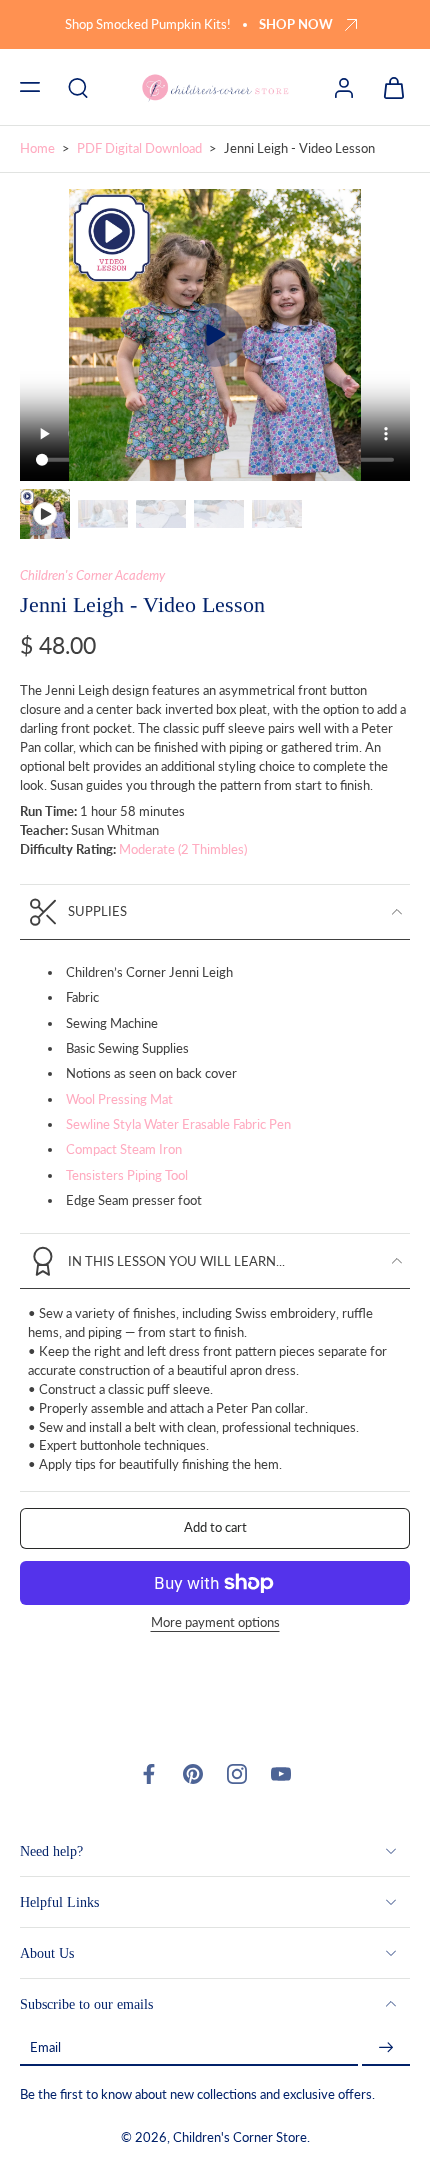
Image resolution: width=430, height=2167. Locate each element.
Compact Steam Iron (124, 1149)
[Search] (78, 87)
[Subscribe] (386, 2048)
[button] (30, 87)
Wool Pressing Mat (119, 1099)
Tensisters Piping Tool (127, 1175)
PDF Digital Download (139, 148)
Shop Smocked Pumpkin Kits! (148, 24)
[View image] (45, 514)
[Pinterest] (193, 1774)
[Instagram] (237, 1774)
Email (45, 2048)
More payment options (215, 1623)
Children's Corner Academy (92, 575)
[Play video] (215, 335)
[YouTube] (281, 1774)
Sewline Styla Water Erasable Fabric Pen (178, 1124)
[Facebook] (149, 1774)
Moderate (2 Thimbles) (183, 849)
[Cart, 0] (388, 87)
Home (37, 148)
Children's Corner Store (240, 2138)
